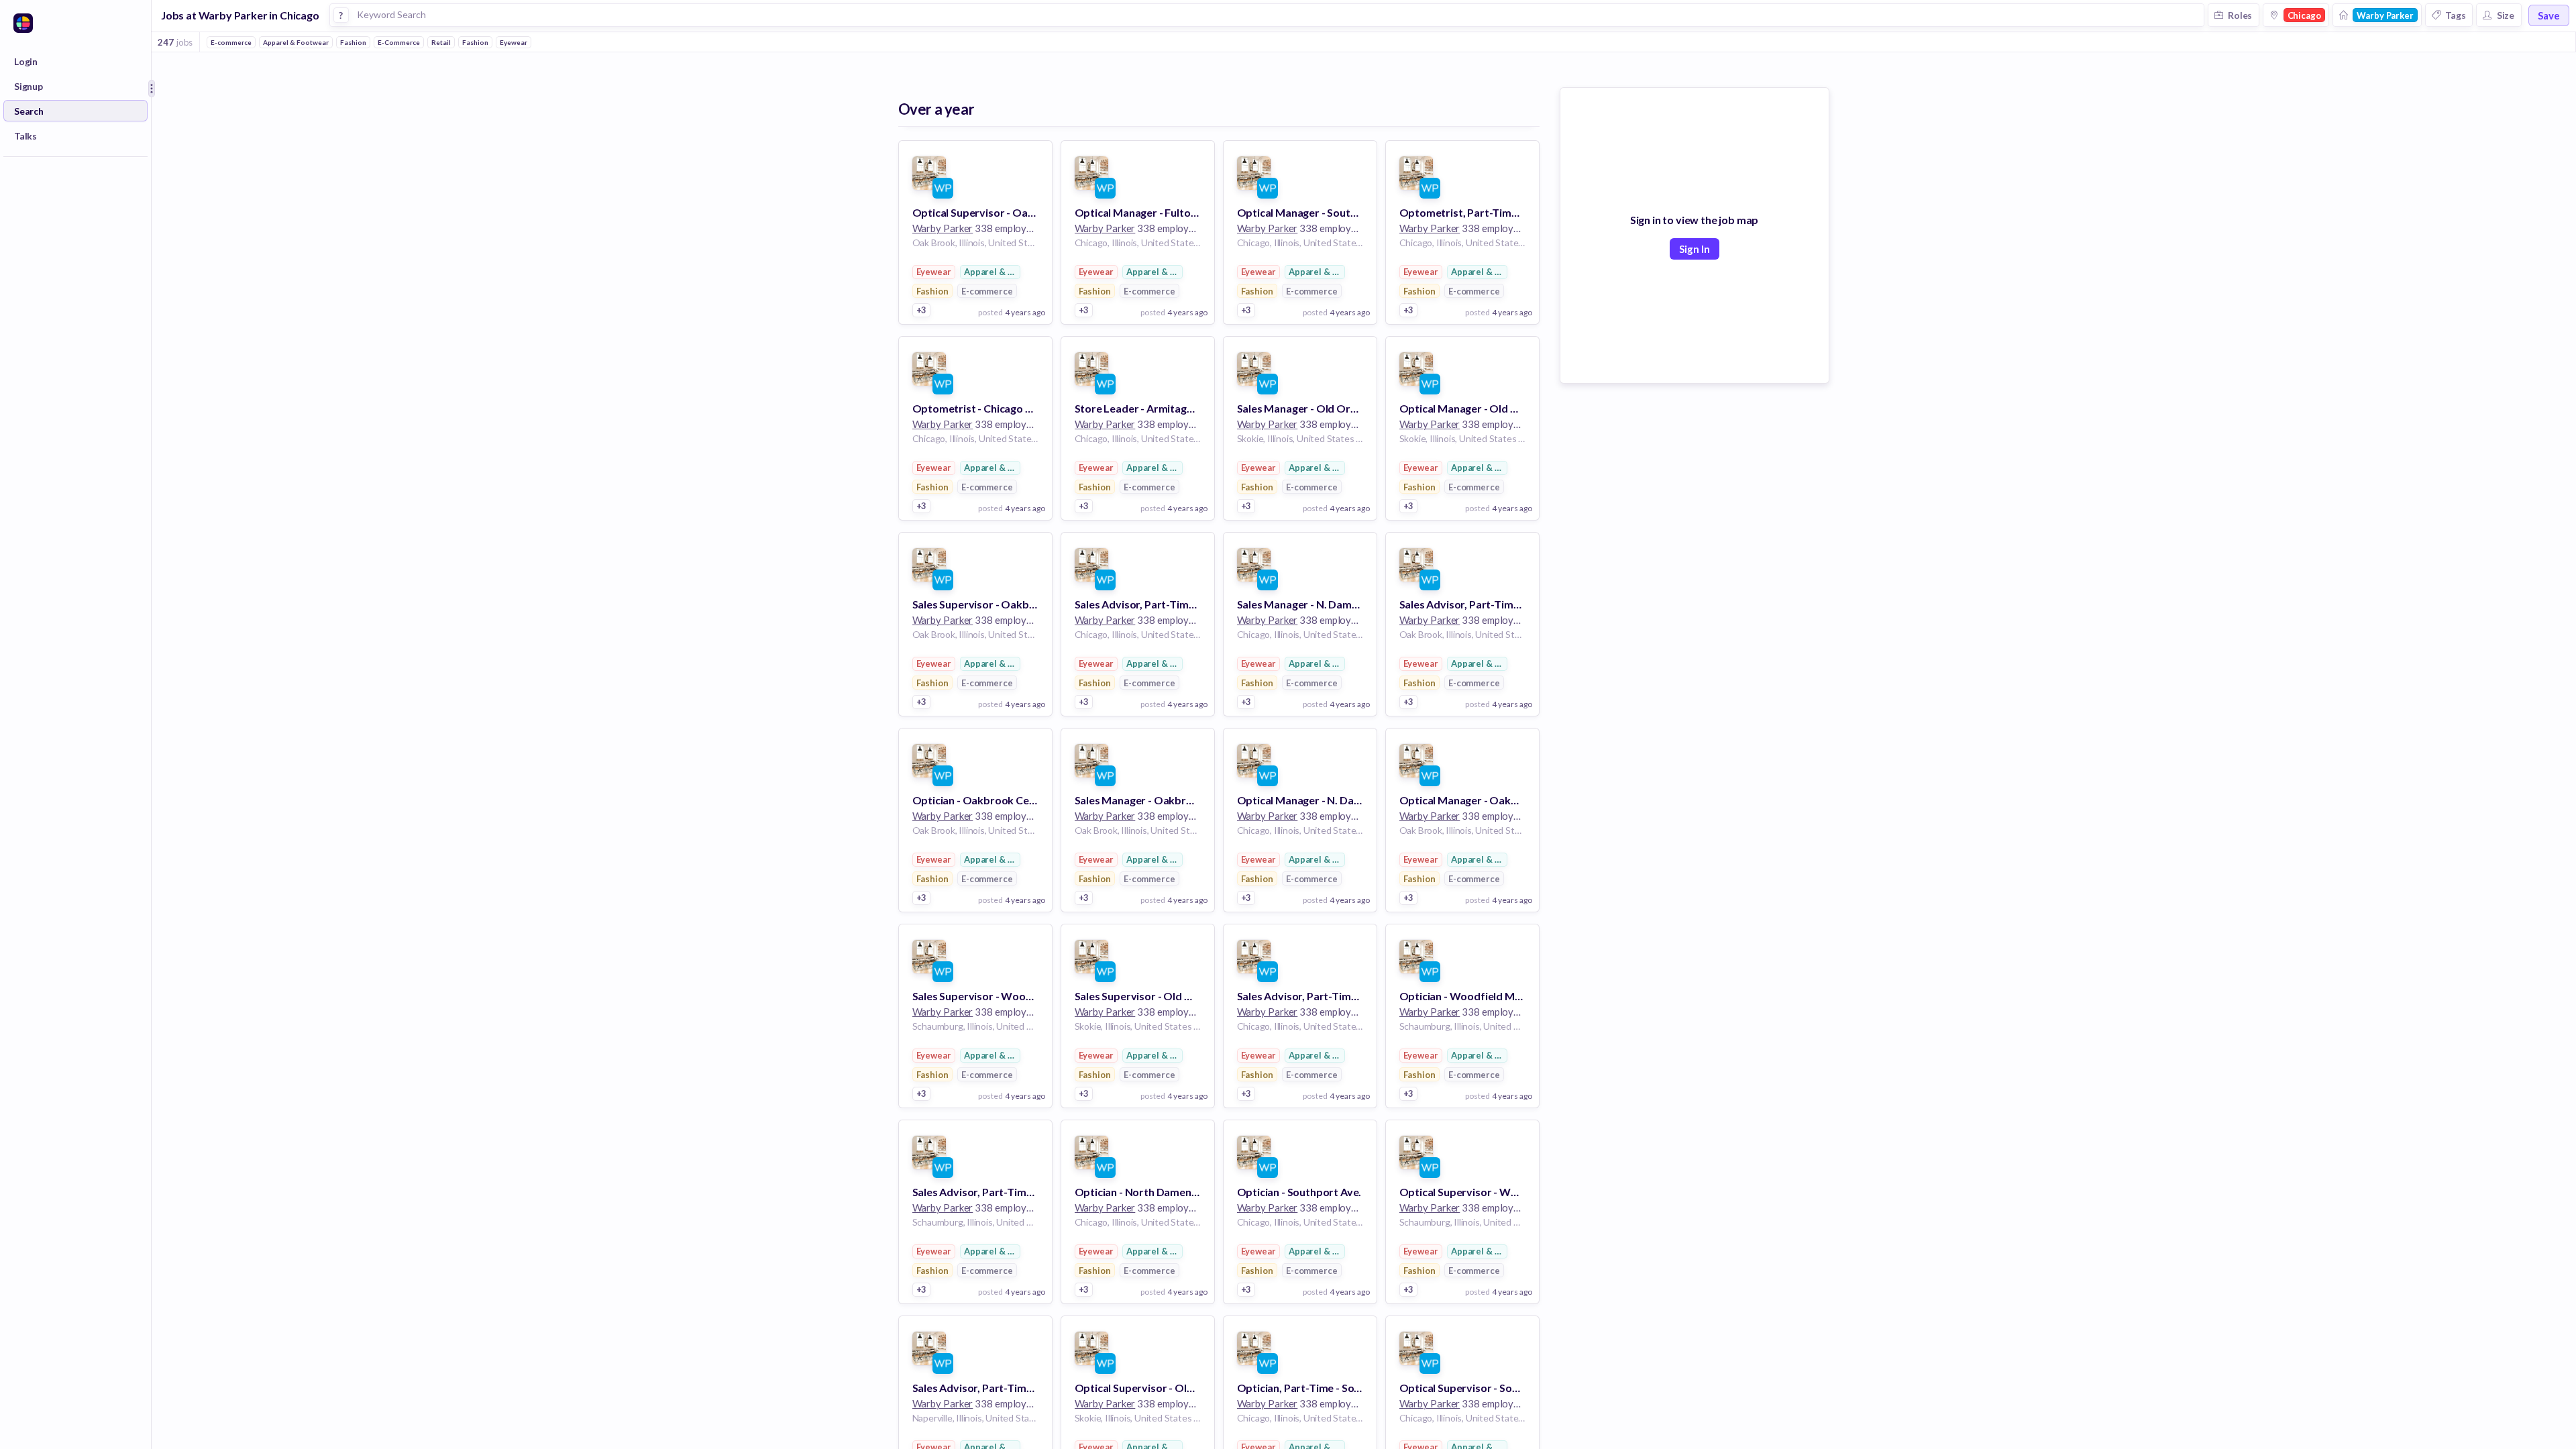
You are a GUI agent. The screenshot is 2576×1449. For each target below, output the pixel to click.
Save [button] (2549, 15)
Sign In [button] (1695, 249)
